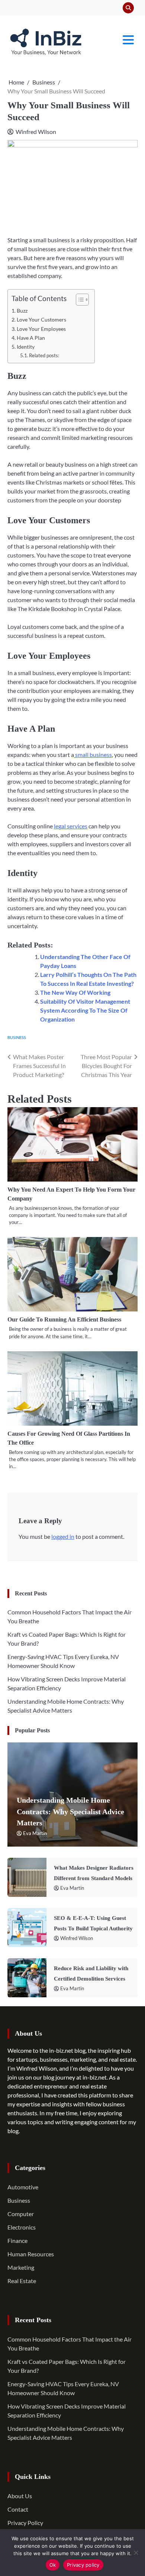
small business (93, 755)
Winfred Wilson (36, 132)
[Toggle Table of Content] (79, 300)
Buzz (22, 311)
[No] (136, 2553)
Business (17, 1037)
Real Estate (22, 2281)
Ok (53, 2565)
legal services (71, 826)
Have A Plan (31, 338)
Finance (17, 2241)
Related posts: (44, 355)
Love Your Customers (41, 319)
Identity (26, 347)
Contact (18, 2509)
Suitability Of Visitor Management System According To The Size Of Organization (85, 1010)
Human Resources (31, 2254)
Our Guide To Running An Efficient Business (64, 1319)
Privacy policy (83, 2565)
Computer (21, 2214)
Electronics (22, 2227)
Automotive (23, 2187)
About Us (20, 2496)
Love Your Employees (41, 329)
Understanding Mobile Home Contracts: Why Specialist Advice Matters (70, 1811)
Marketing (21, 2267)
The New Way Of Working (75, 992)
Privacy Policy (25, 2523)
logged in (63, 1536)
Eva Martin (35, 1833)
